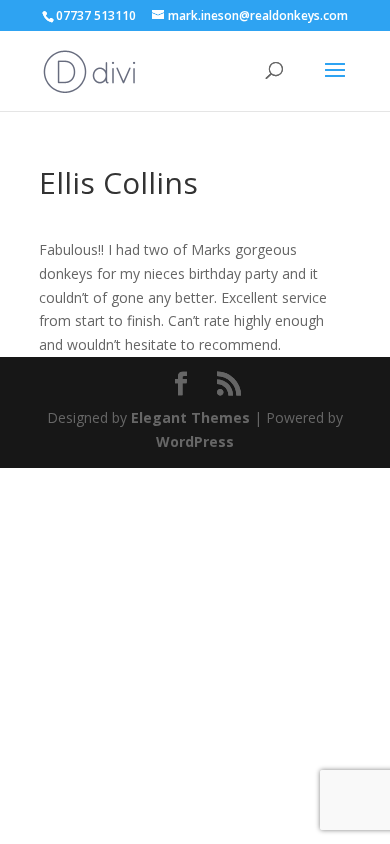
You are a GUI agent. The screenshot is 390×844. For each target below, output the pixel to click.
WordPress (195, 441)
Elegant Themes (190, 417)
